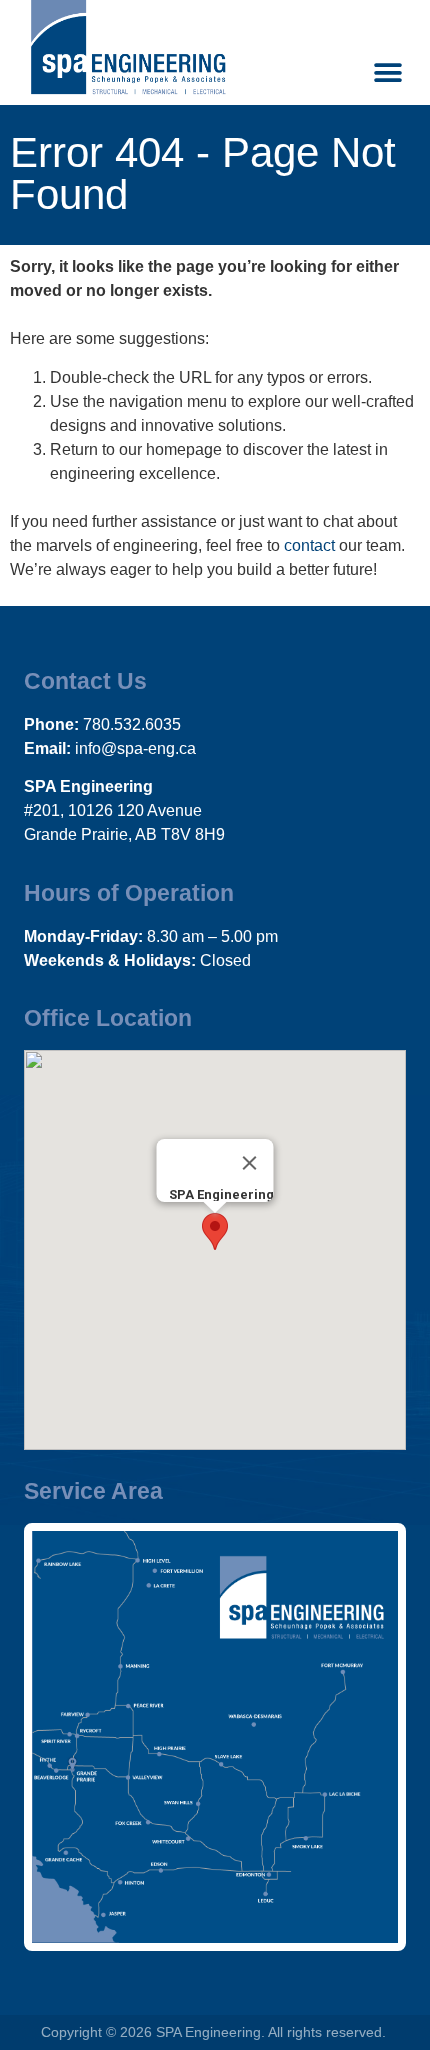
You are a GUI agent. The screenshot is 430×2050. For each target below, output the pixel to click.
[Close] (250, 1163)
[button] (387, 72)
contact (309, 545)
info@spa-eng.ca (135, 748)
